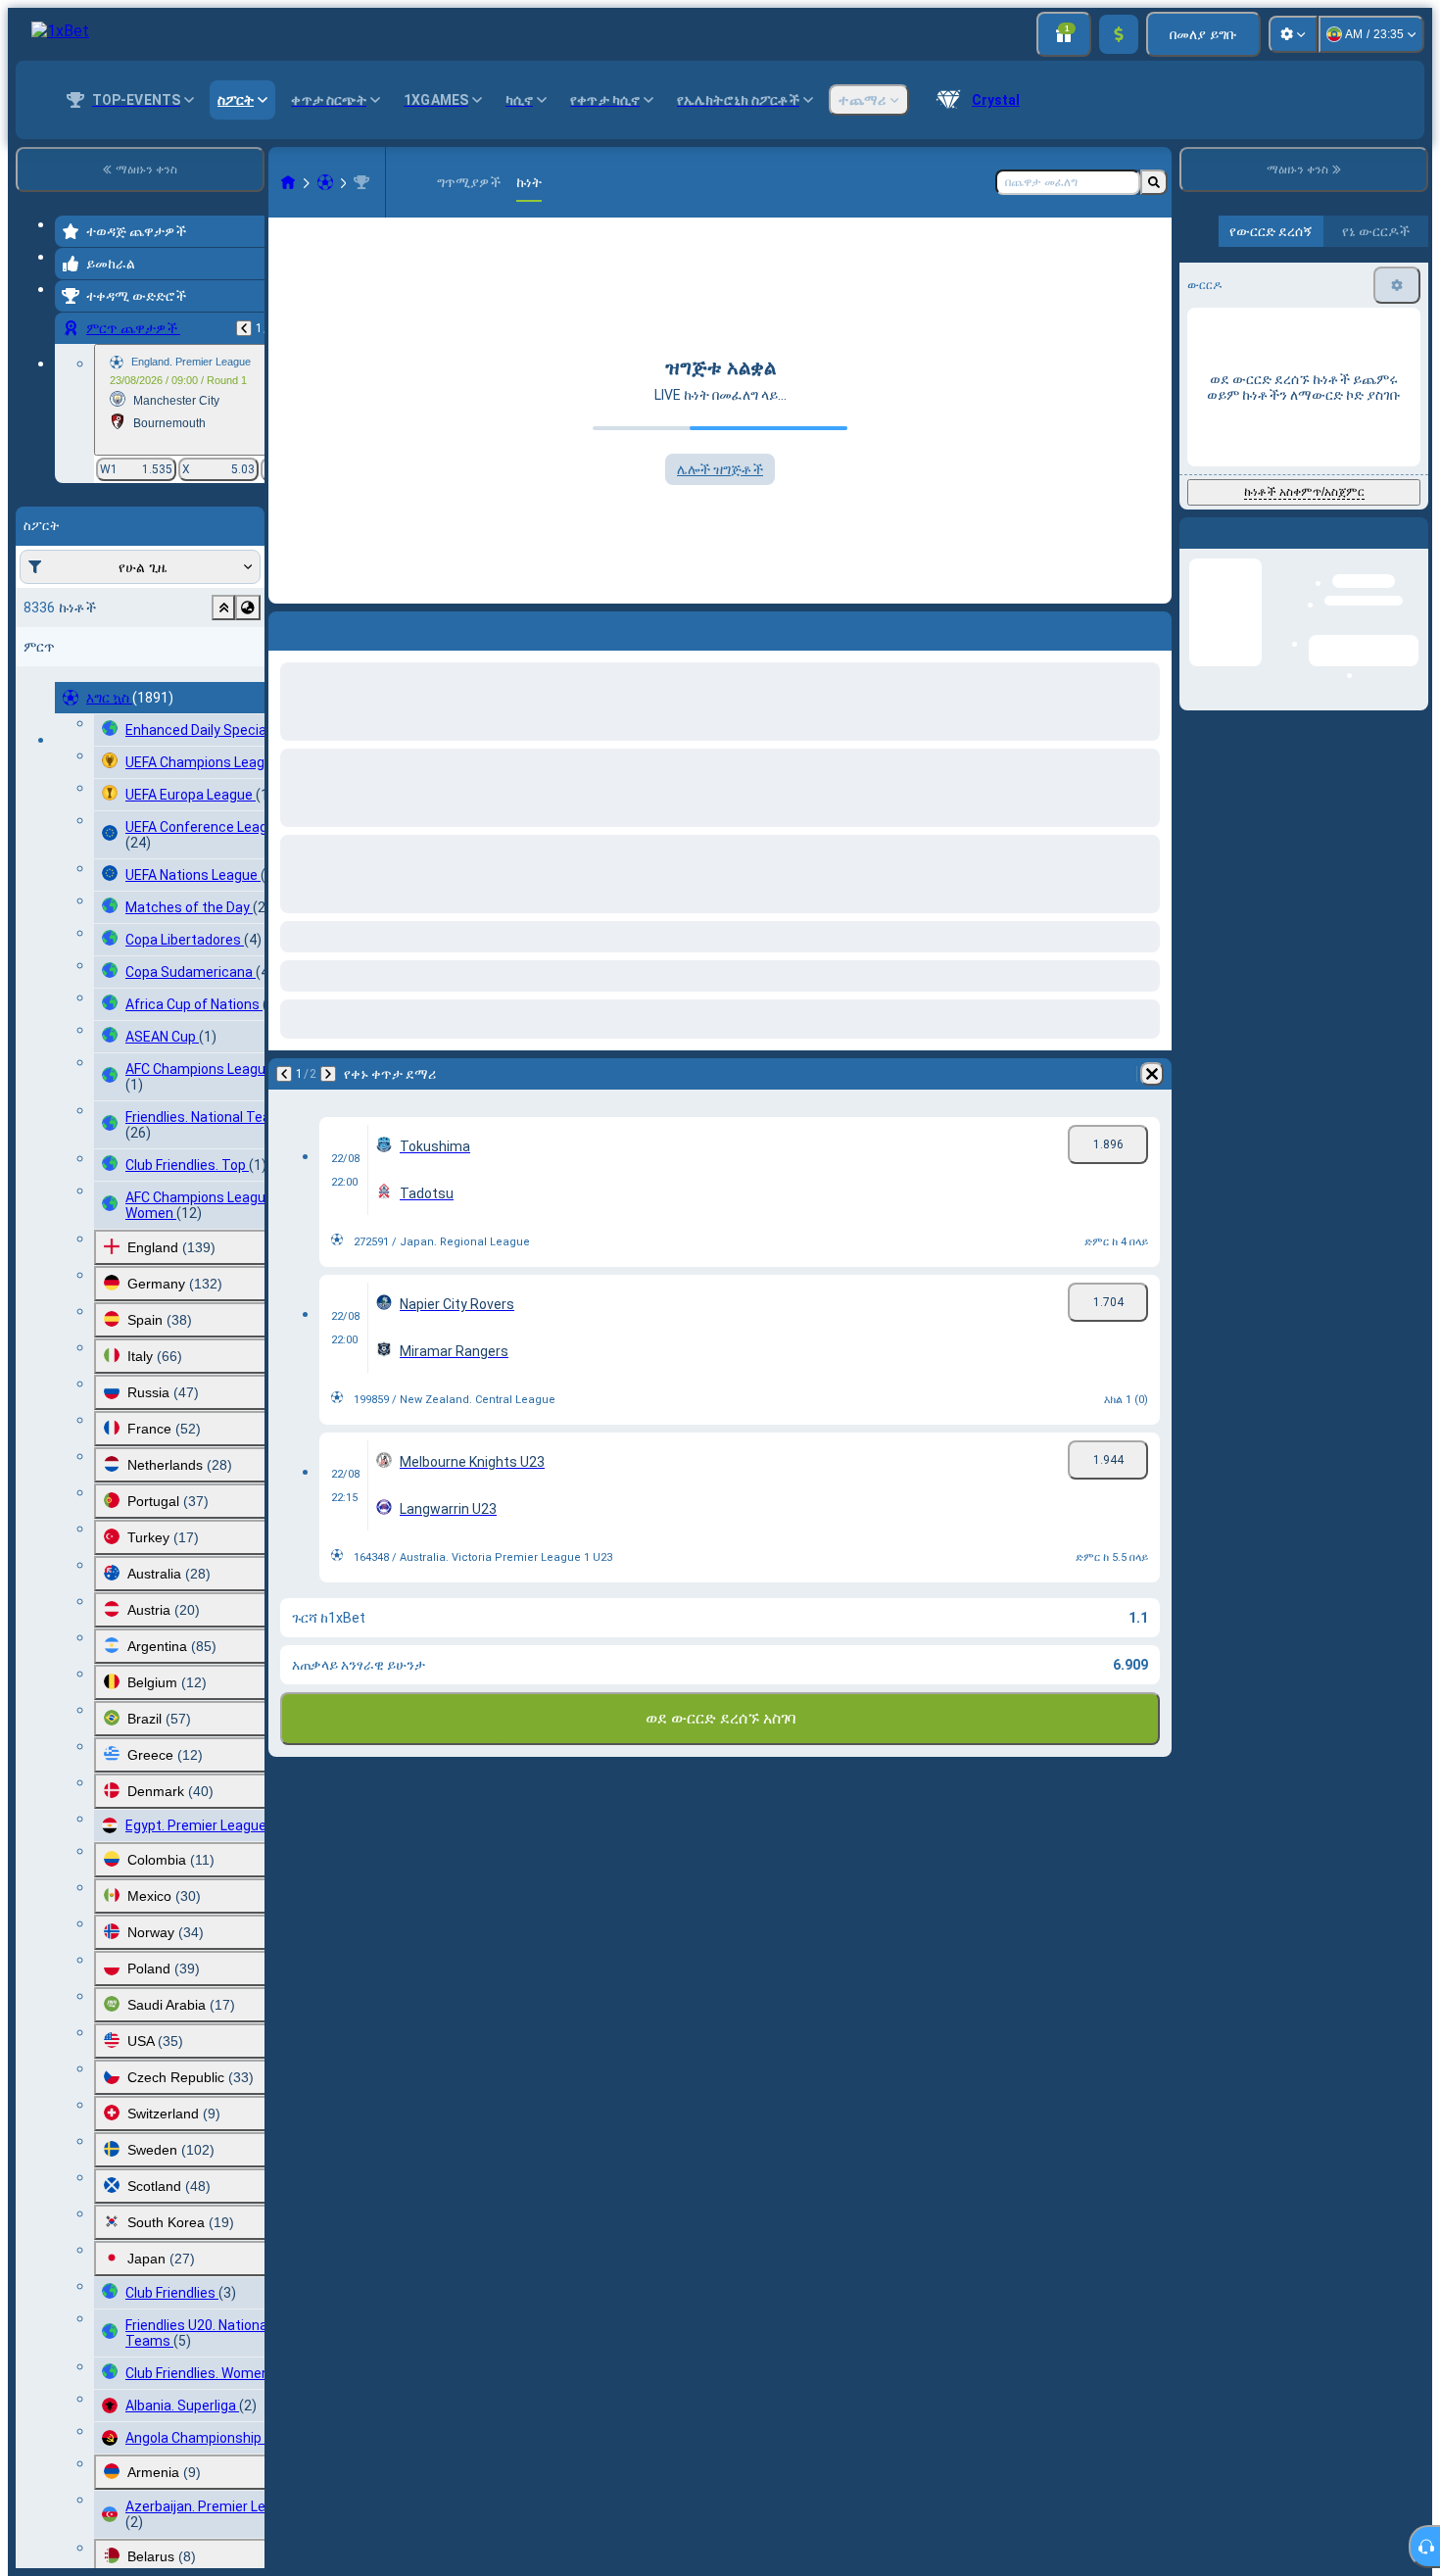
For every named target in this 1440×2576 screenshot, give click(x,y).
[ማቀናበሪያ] (1293, 34)
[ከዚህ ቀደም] (244, 328)
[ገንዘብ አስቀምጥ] (1119, 34)
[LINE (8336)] (288, 182)
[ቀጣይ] (335, 627)
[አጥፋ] (1152, 627)
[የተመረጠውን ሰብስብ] (223, 608)
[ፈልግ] (1154, 182)
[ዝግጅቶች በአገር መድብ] (248, 608)
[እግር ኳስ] (325, 182)
